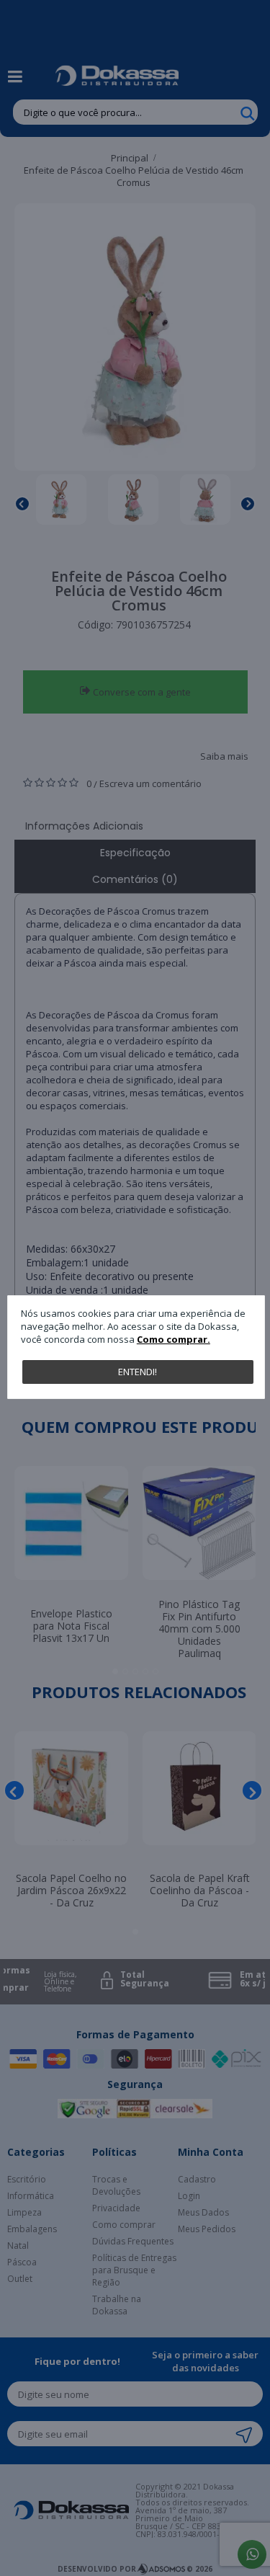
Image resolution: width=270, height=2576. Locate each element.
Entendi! (138, 1372)
